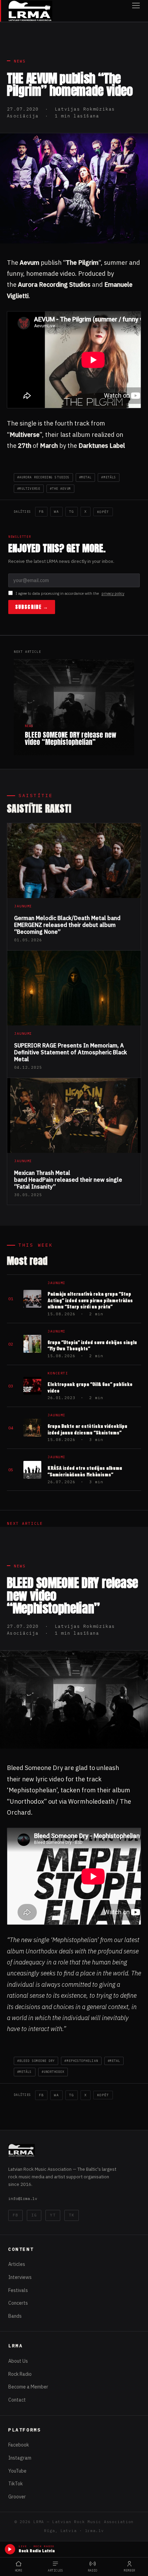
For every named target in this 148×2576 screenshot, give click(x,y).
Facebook (19, 2445)
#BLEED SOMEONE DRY (36, 2061)
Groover (17, 2497)
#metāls (109, 477)
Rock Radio (20, 2374)
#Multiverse (29, 489)
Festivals (18, 2290)
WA (56, 512)
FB (41, 512)
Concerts (18, 2303)
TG (72, 512)
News (20, 61)
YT (53, 2215)
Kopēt (103, 512)
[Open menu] (136, 11)
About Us (18, 2361)
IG (34, 2215)
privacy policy (113, 593)
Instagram (20, 2458)
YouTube (17, 2471)
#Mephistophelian (81, 2061)
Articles (17, 2264)
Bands (15, 2316)
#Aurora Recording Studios (43, 477)
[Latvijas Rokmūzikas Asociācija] (30, 11)
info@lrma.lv (23, 2198)
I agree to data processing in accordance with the (70, 593)
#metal (85, 477)
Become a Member (28, 2387)
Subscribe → (32, 607)
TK (72, 2215)
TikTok (15, 2484)
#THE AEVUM (60, 489)
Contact (17, 2400)
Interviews (20, 2277)
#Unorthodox (53, 2072)
